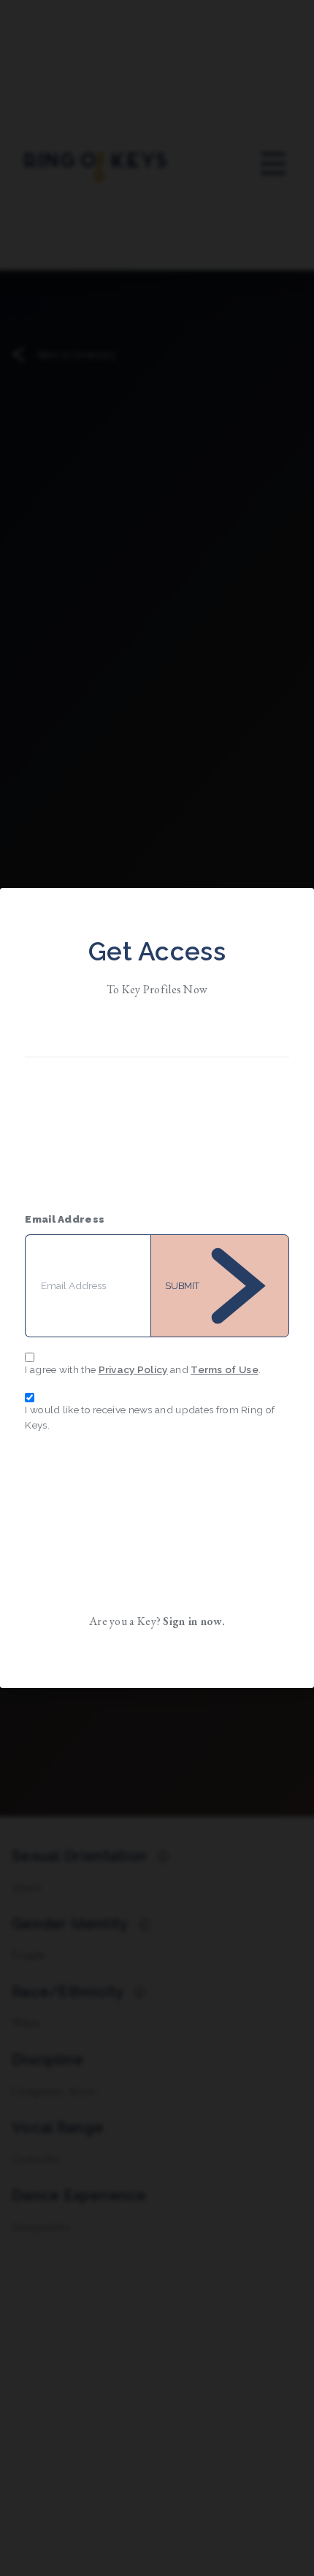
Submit (182, 1286)
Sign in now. (194, 1621)
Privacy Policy (133, 1369)
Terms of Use (225, 1369)
